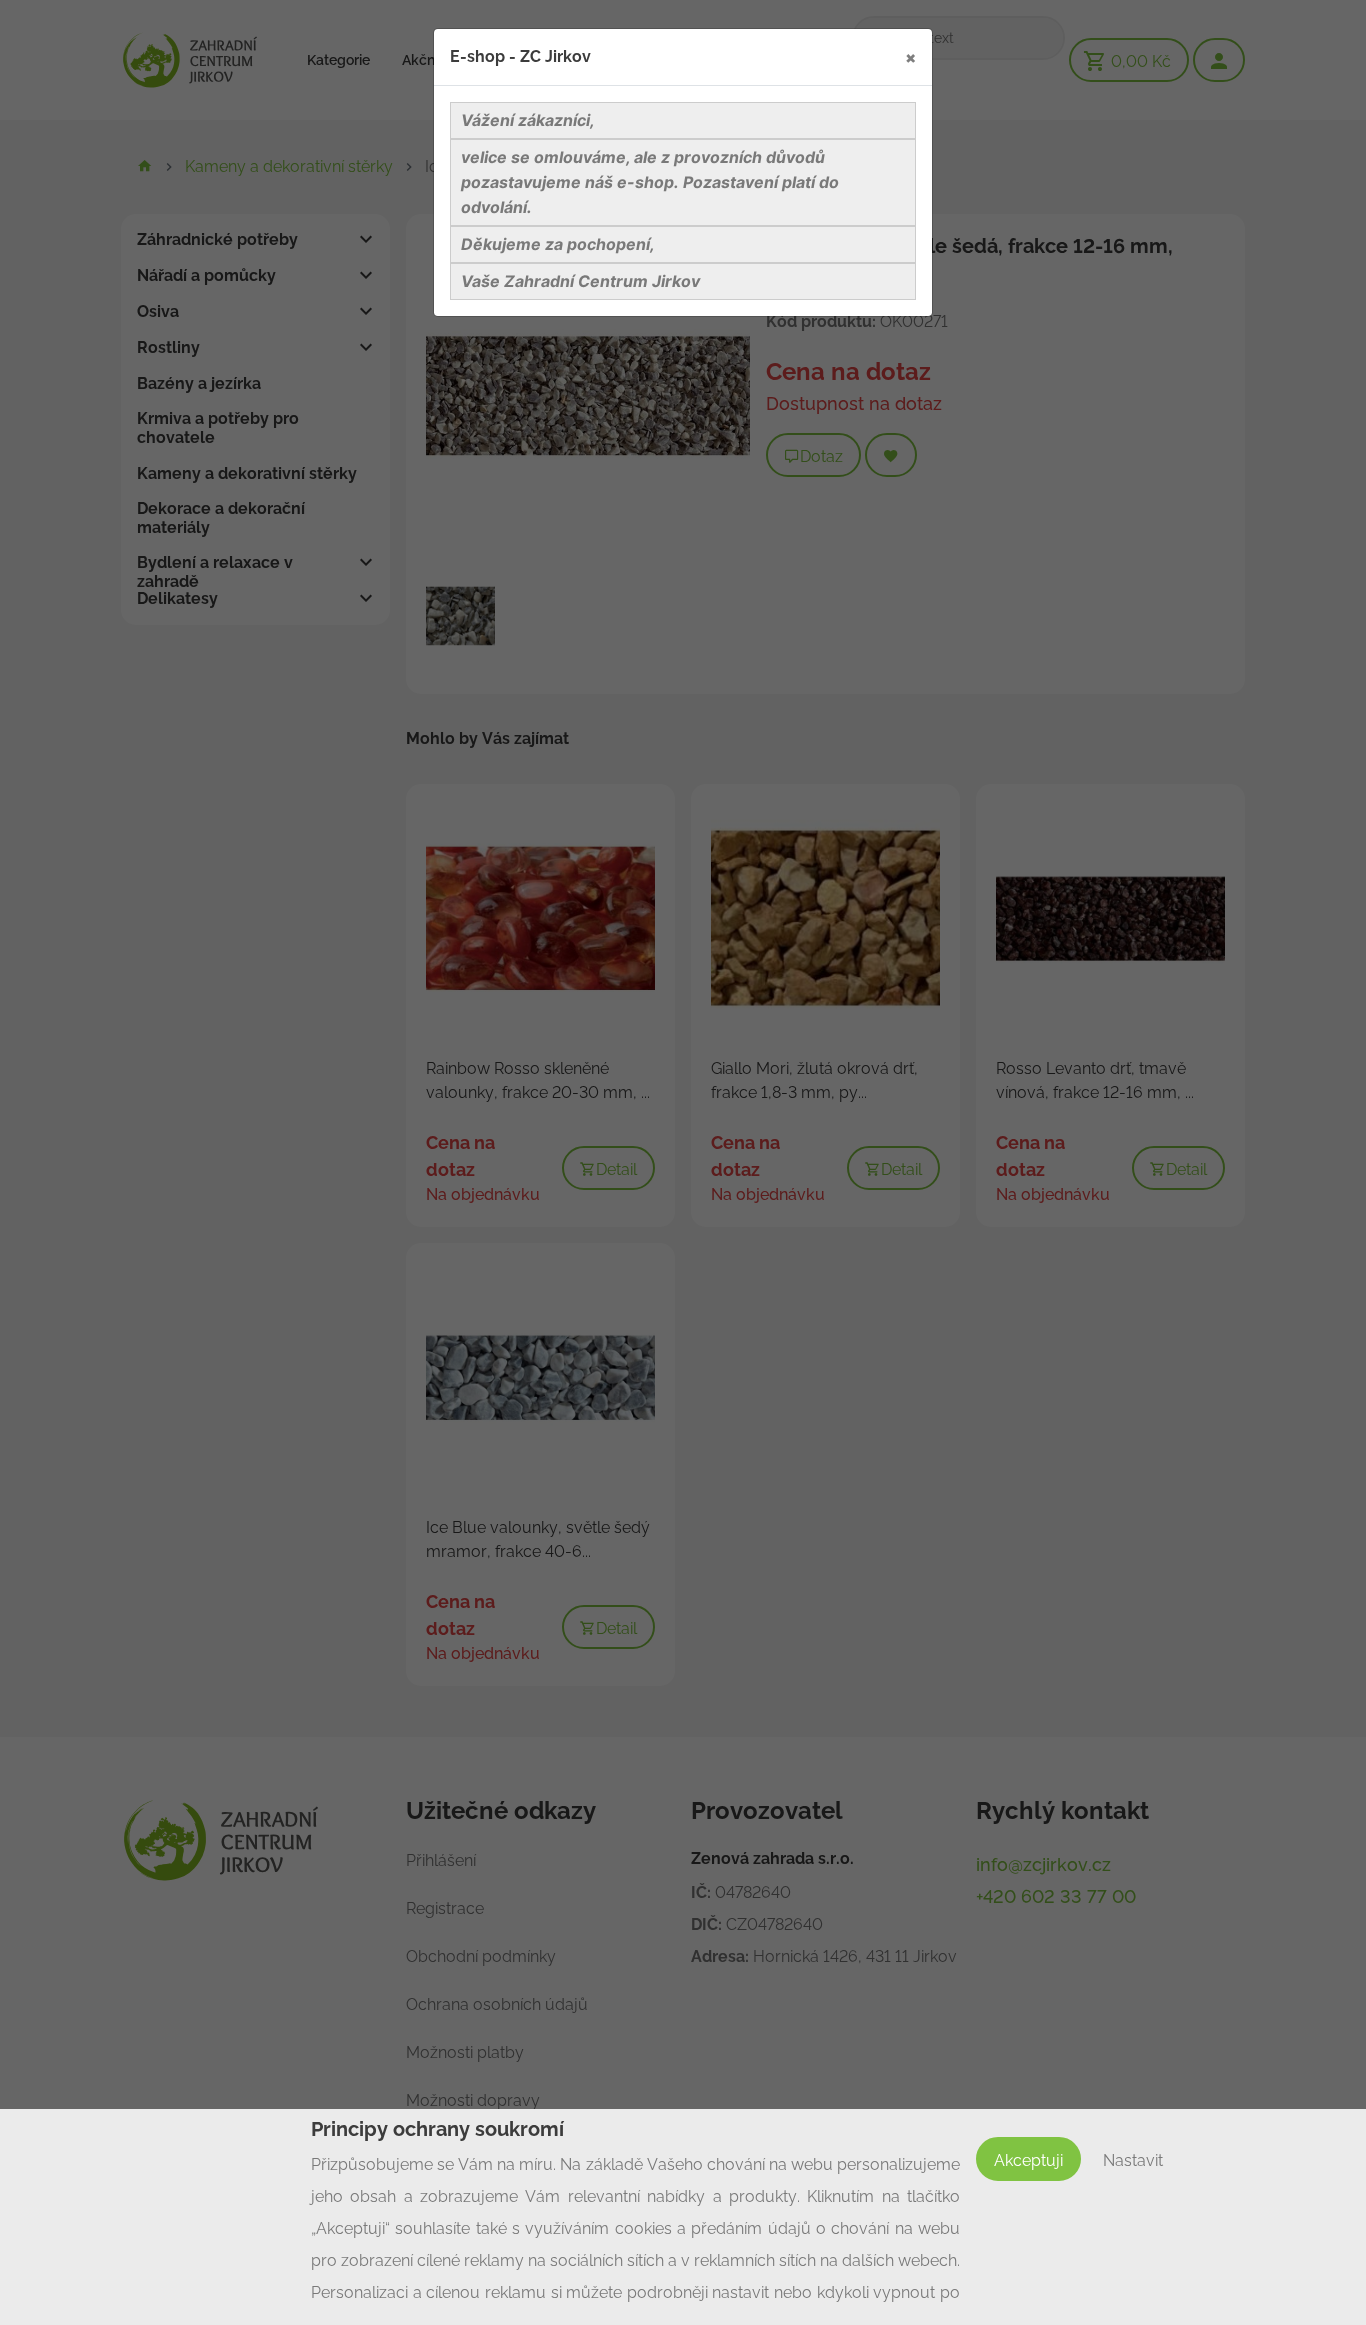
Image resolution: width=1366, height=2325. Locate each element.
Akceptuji (1028, 2160)
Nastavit (1133, 2160)
